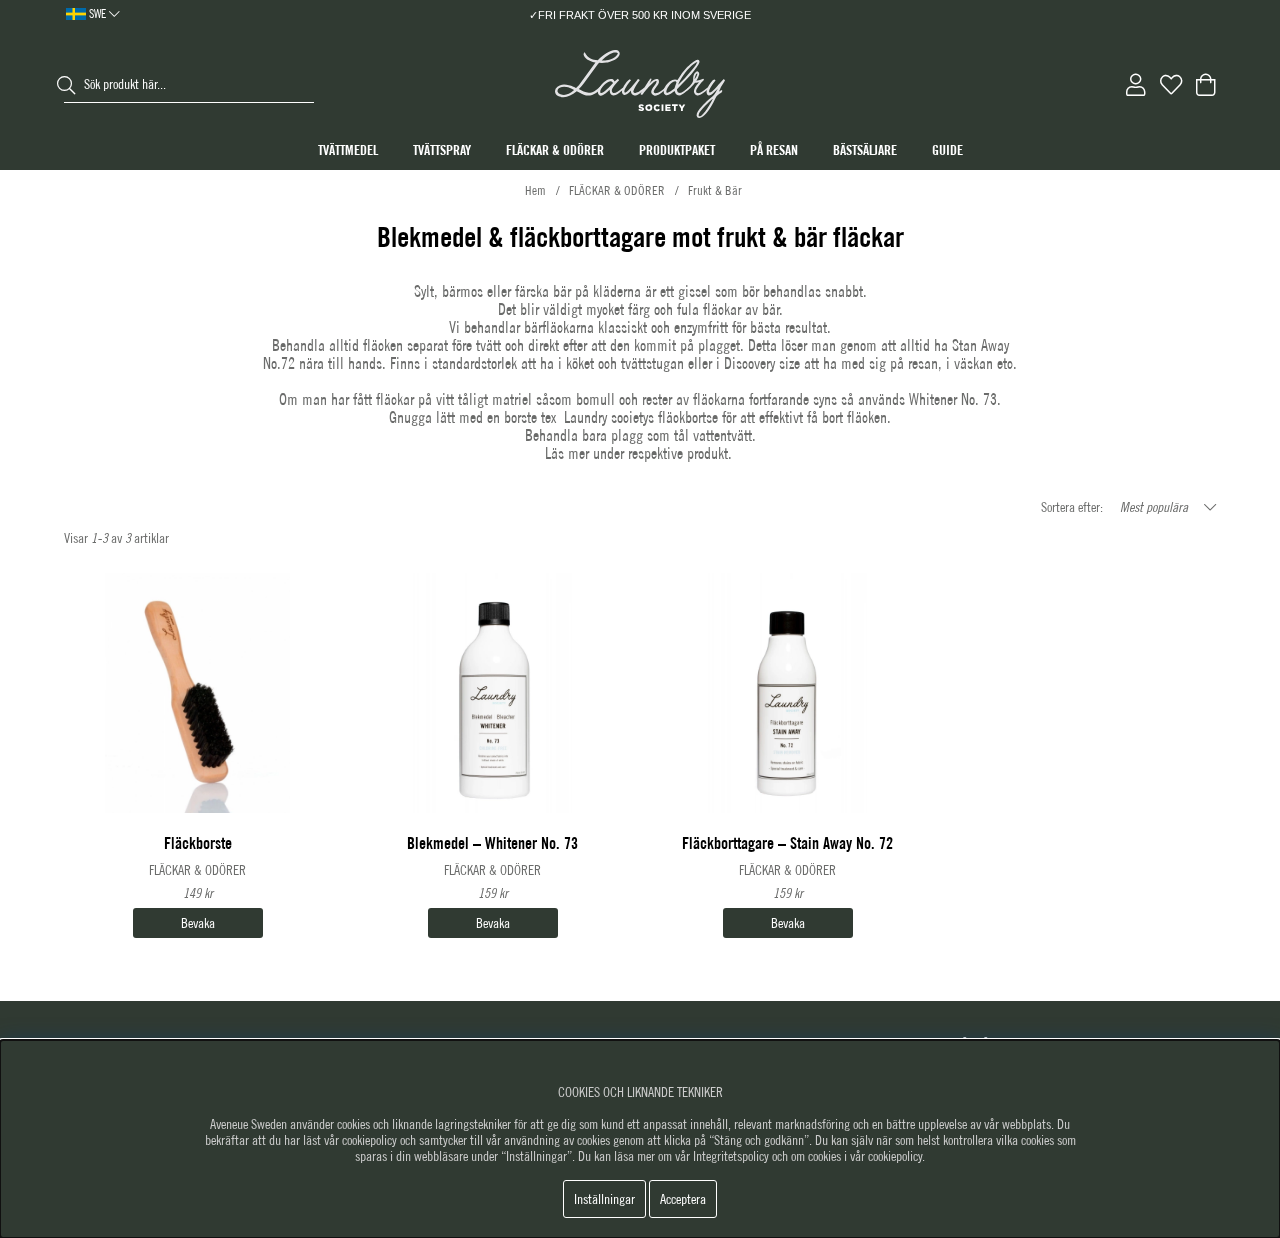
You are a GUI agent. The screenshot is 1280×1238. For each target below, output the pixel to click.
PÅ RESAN (774, 150)
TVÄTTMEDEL (348, 150)
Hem (535, 190)
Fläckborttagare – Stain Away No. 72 (787, 843)
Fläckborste (198, 843)
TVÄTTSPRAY (442, 150)
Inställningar (604, 1199)
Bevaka (198, 923)
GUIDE (947, 150)
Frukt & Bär (715, 190)
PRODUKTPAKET (677, 150)
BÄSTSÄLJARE (865, 150)
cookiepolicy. (896, 1156)
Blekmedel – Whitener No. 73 (492, 843)
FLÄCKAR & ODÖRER (555, 150)
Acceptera (683, 1199)
